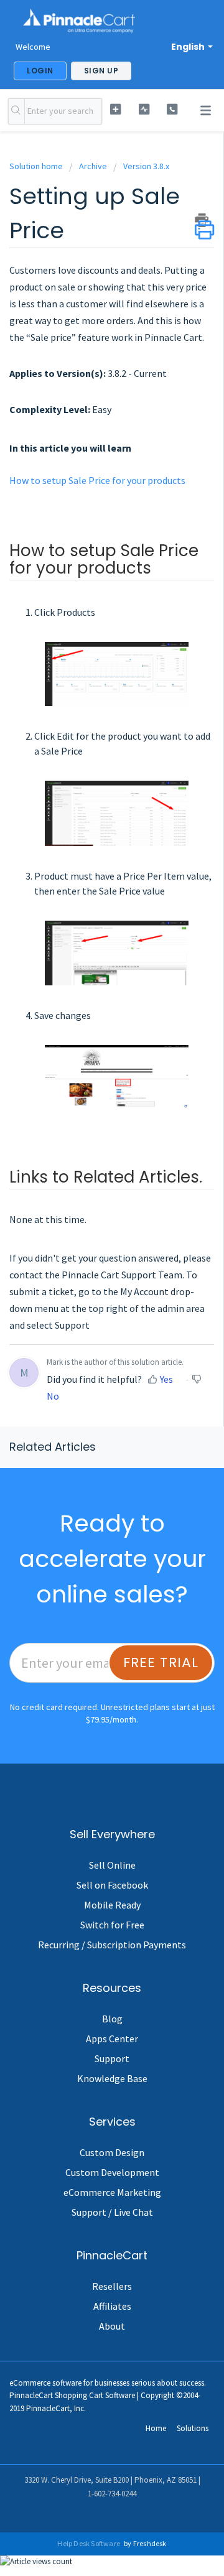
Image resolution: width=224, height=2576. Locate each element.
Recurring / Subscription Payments (112, 1945)
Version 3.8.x (146, 166)
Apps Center (112, 2039)
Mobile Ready (112, 1905)
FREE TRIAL (161, 1662)
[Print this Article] (204, 220)
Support (112, 2058)
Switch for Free (112, 1925)
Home (156, 2428)
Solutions (193, 2428)
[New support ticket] (115, 109)
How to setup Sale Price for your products (97, 480)
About (112, 2326)
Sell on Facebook (112, 1885)
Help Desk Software (89, 2543)
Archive (93, 166)
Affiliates (112, 2306)
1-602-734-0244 (112, 2494)
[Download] (89, 1359)
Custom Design (112, 2152)
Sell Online (112, 1865)
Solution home (37, 166)
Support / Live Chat (112, 2212)
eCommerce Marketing (112, 2192)
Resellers (112, 2286)
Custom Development (112, 2172)
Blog (112, 2019)
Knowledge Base (112, 2078)
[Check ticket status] (144, 109)
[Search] (16, 111)
